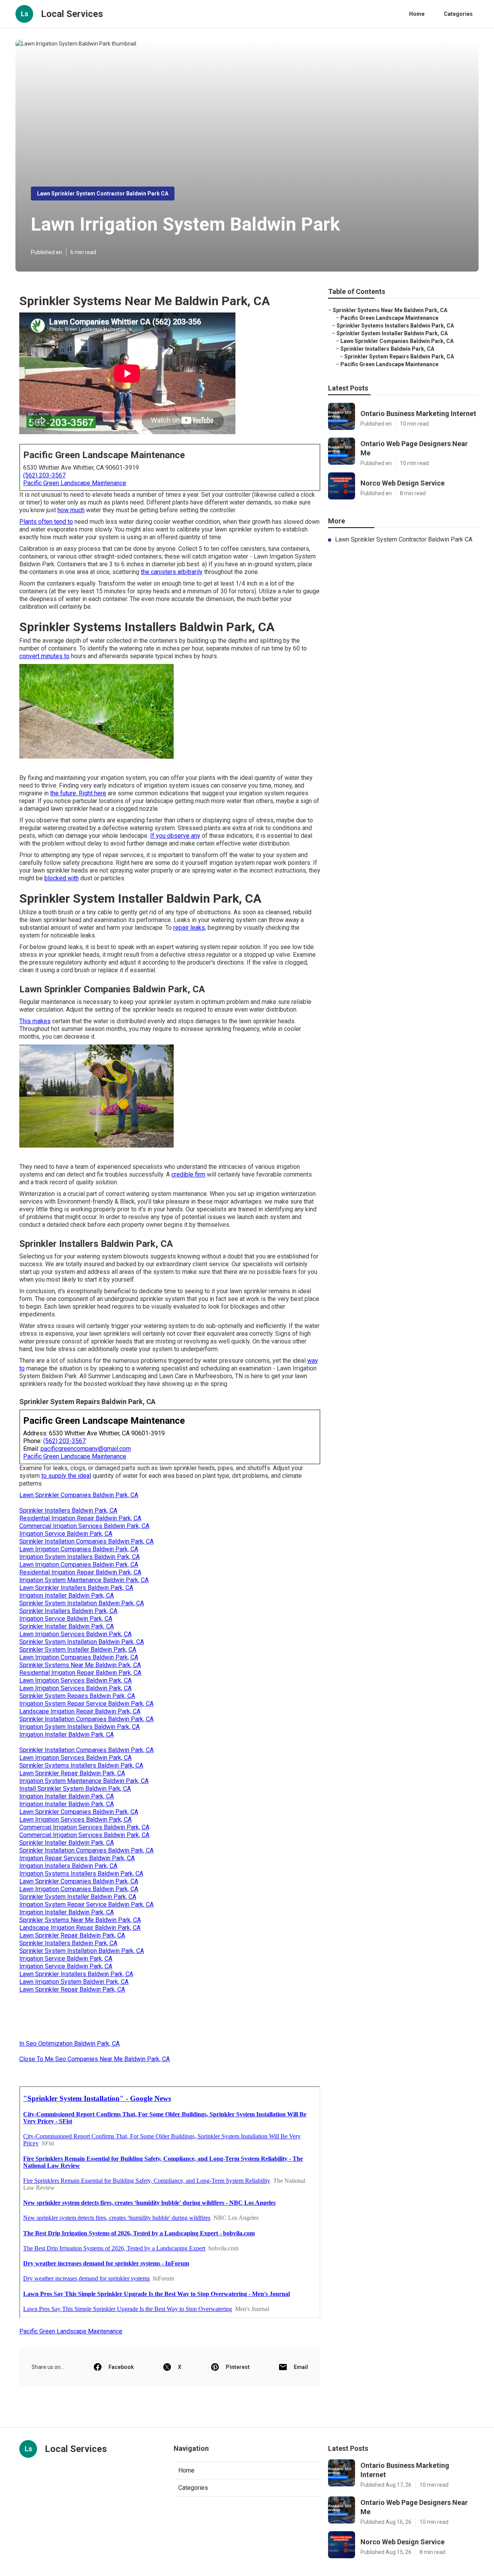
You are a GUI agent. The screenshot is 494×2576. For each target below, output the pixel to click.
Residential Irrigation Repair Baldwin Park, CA (80, 1518)
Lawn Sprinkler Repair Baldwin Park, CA (72, 1773)
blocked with (62, 878)
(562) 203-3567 (44, 475)
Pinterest (238, 2367)
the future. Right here (78, 793)
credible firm (188, 1174)
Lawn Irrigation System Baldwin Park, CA (74, 1982)
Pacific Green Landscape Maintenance (75, 483)
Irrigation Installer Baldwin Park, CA (67, 1595)
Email (301, 2367)
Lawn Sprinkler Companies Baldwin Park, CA (79, 1495)
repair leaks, (190, 928)
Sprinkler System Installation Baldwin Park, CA (82, 1603)
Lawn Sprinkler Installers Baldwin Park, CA (76, 1588)
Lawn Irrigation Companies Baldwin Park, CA (79, 1549)
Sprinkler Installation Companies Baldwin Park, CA (86, 1541)
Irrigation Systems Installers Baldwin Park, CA (81, 1874)
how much (71, 510)
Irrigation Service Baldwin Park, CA (66, 1534)
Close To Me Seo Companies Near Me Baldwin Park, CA (95, 2059)
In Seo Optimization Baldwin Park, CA (69, 2044)
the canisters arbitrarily (172, 572)
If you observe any (175, 836)
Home (417, 14)
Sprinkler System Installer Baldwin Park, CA (78, 1650)
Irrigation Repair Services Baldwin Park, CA (77, 1858)
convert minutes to (44, 656)
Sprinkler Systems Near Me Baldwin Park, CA (80, 1665)
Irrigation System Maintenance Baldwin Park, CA (84, 1580)
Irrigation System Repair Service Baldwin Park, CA (86, 1704)
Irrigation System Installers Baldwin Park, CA (80, 1557)
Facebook (121, 2367)
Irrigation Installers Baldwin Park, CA (68, 1866)
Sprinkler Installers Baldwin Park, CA (68, 1510)
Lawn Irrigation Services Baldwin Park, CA (75, 1634)
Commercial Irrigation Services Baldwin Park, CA (84, 1526)
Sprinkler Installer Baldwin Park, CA (67, 1626)
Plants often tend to (46, 522)
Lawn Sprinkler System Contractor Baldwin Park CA (103, 194)
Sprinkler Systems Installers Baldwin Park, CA (81, 1765)
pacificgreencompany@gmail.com (86, 1449)
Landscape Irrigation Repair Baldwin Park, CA (80, 1711)
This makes (35, 1021)
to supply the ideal (66, 1476)
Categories (458, 14)
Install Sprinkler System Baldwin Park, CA (75, 1789)
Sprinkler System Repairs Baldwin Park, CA (77, 1696)
